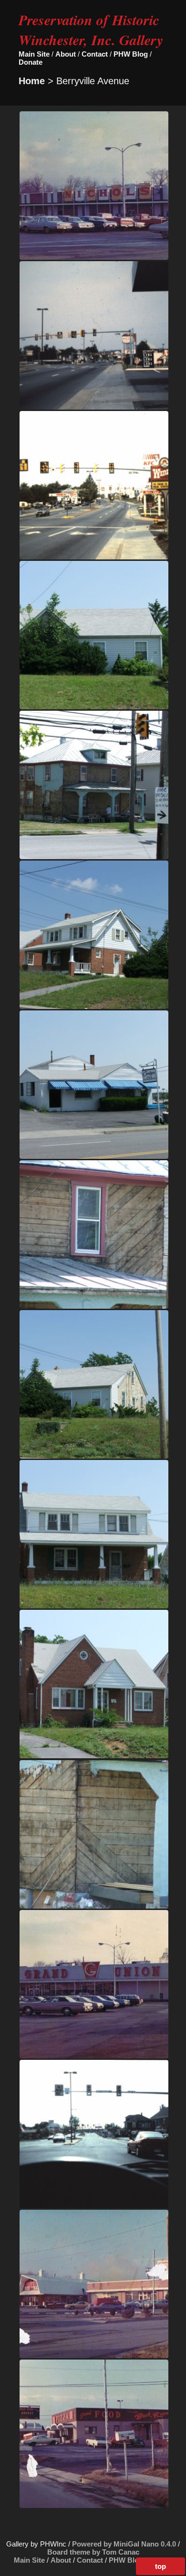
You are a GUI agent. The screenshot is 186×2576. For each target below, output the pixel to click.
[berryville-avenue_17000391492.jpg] (94, 1756)
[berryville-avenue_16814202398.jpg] (94, 857)
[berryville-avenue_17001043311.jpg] (94, 1906)
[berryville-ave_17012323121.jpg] (94, 557)
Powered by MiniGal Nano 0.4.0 (125, 2544)
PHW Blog (131, 54)
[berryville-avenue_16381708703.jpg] (94, 707)
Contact (95, 54)
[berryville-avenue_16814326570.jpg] (94, 1006)
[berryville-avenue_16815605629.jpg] (94, 1456)
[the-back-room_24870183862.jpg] (94, 2505)
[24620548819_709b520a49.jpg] (94, 257)
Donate (31, 62)
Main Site (34, 54)
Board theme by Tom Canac (93, 2552)
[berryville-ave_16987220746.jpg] (94, 407)
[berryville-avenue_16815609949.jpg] (94, 1606)
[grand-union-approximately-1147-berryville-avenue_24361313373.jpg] (94, 2056)
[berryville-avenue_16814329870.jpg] (94, 1156)
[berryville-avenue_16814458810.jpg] (94, 1306)
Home (32, 81)
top (160, 2566)
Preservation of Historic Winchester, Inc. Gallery (91, 30)
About (66, 54)
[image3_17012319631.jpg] (94, 2206)
